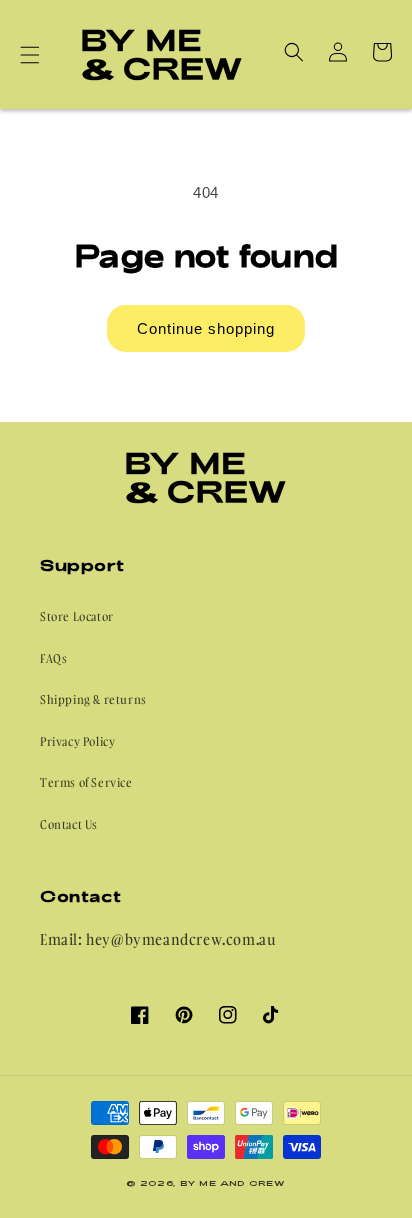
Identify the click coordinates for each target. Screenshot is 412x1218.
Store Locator (77, 616)
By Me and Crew (233, 1183)
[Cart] (382, 52)
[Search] (294, 52)
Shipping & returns (93, 699)
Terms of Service (86, 782)
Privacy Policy (77, 741)
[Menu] (30, 55)
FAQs (53, 658)
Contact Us (69, 824)
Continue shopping (206, 328)
